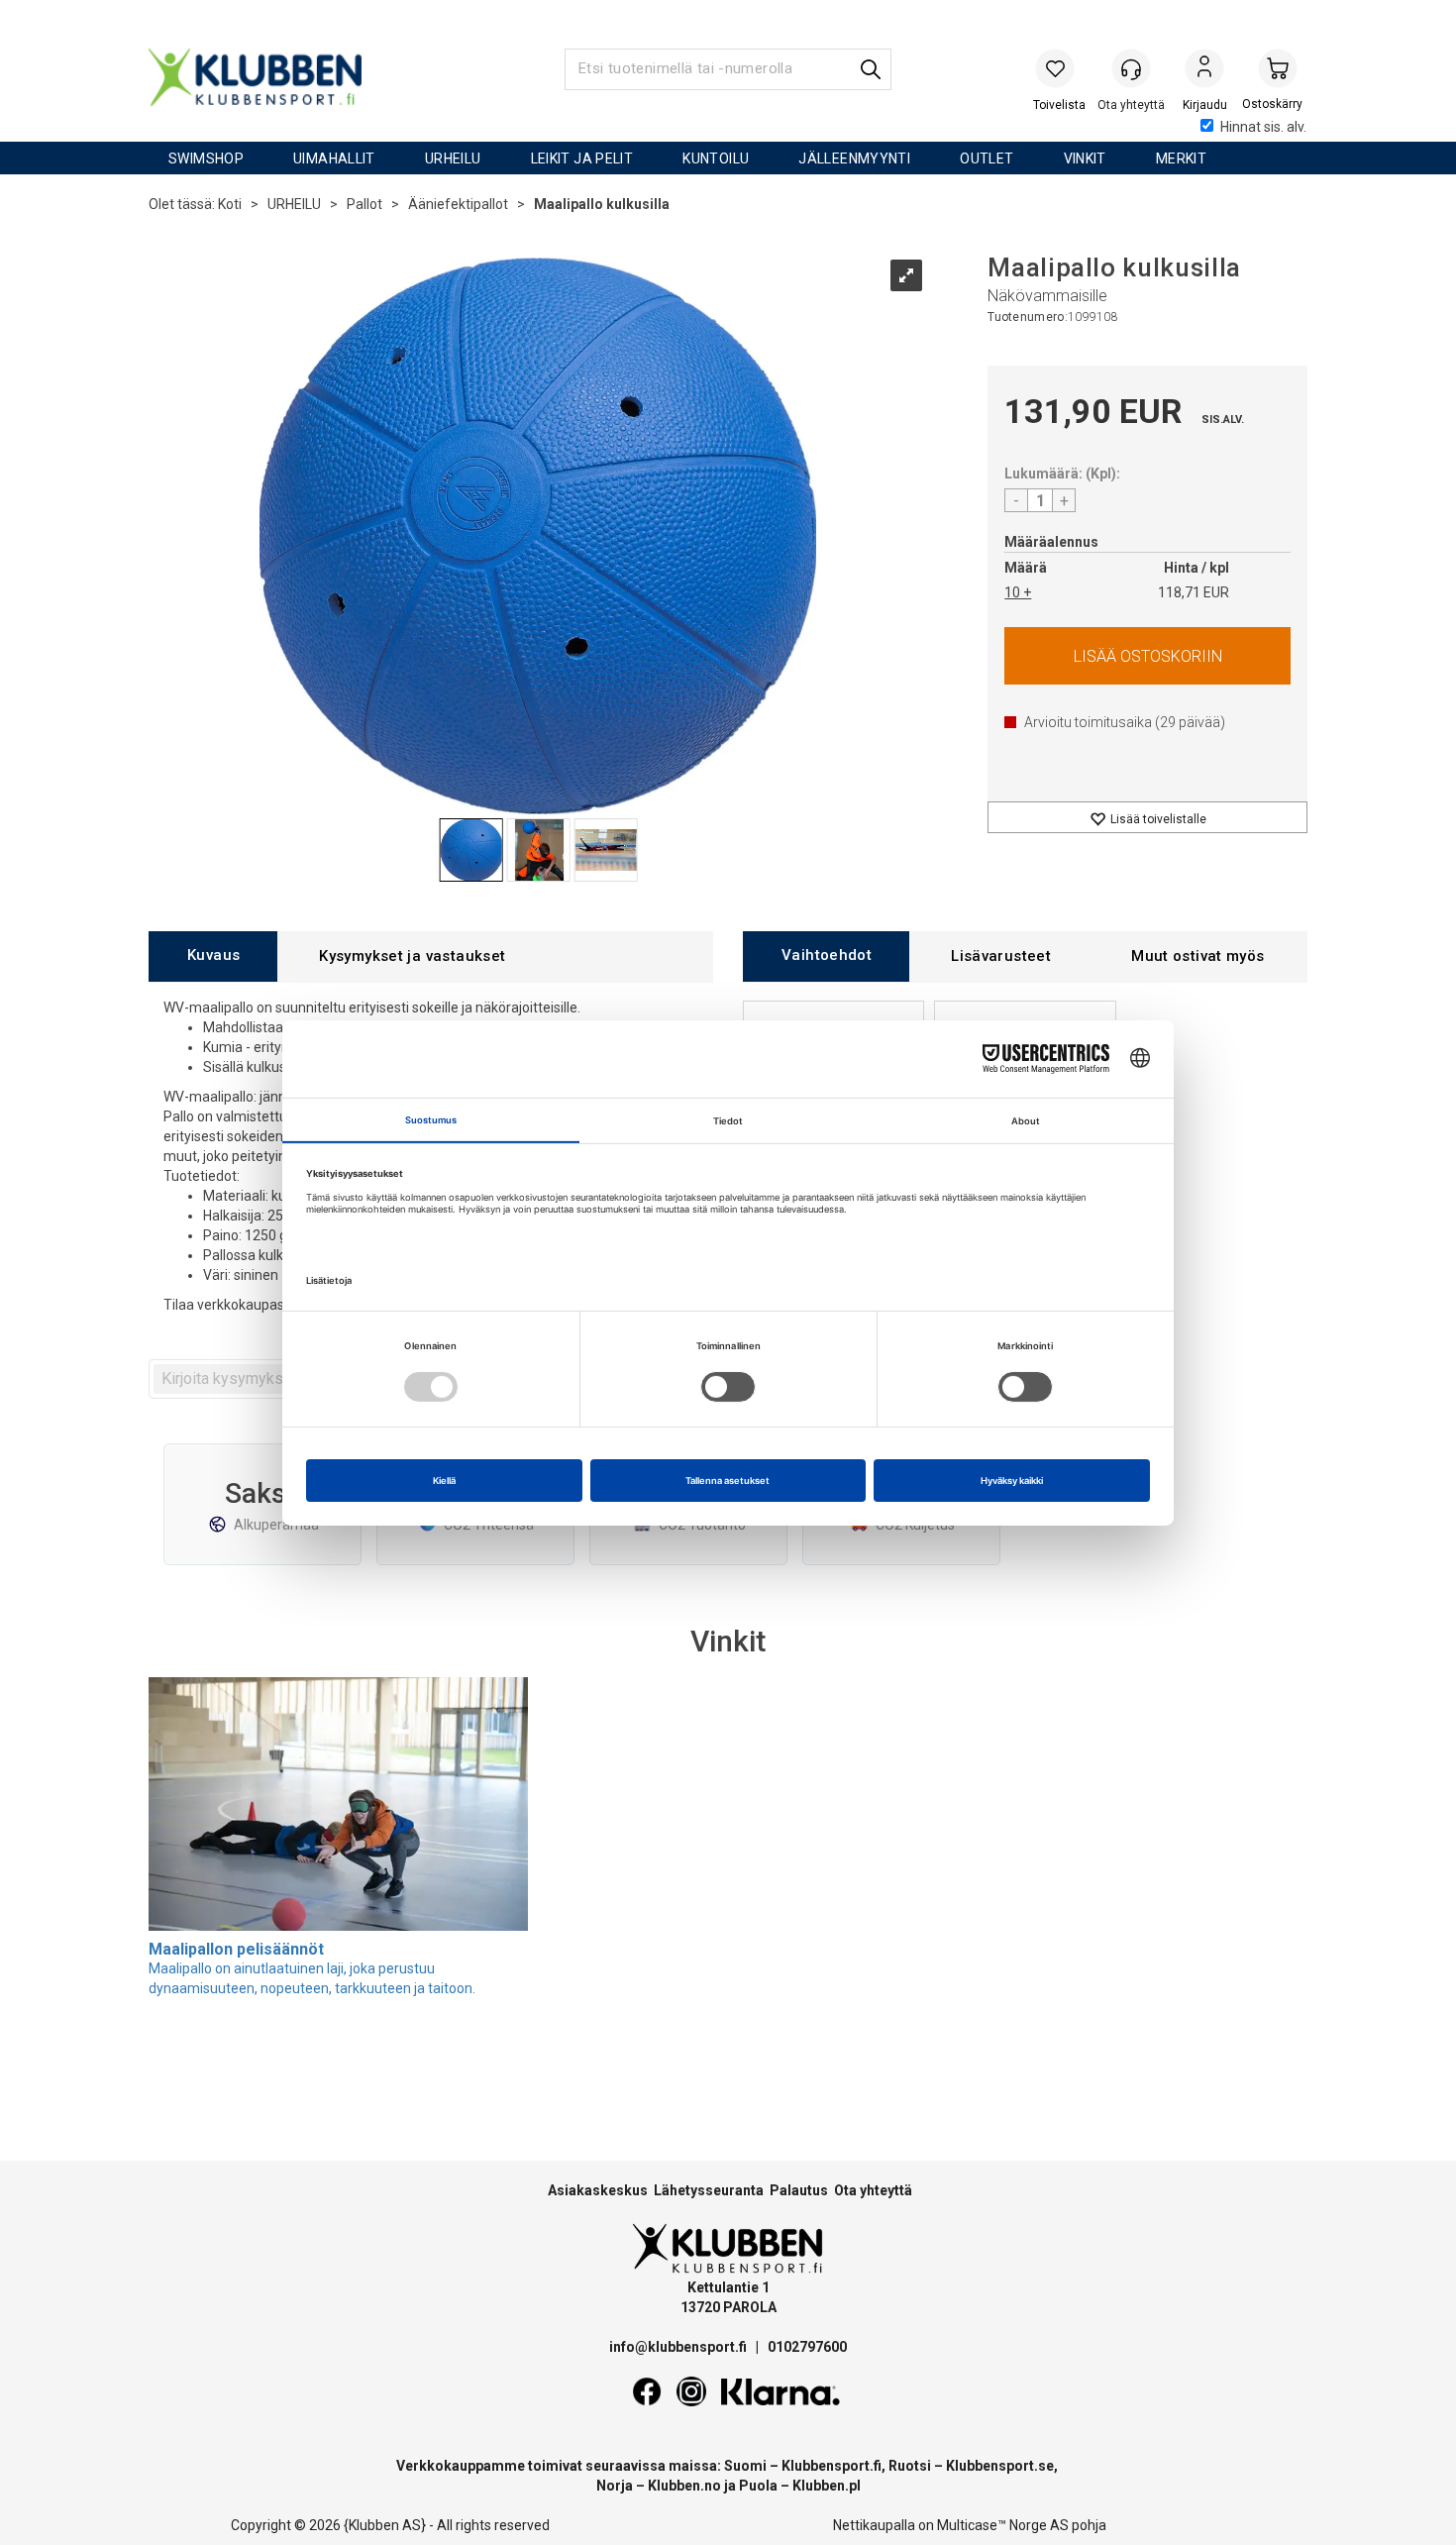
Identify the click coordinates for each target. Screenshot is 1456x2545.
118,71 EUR (1194, 592)
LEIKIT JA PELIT (582, 159)
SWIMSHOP (206, 159)
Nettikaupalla (874, 2525)
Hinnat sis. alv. (1263, 127)
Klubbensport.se (1000, 2466)
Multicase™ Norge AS (1003, 2525)
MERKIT (1181, 159)
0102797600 (807, 2347)
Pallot (364, 204)
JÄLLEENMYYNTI (854, 159)
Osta (1147, 656)
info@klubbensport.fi (679, 2347)
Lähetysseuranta (709, 2190)
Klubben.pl (827, 2486)
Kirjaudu (1204, 70)
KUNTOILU (716, 159)
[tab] (213, 956)
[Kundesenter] (1131, 68)
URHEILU (453, 159)
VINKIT (1085, 159)
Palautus (799, 2190)
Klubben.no (684, 2486)
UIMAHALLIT (334, 159)
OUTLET (987, 159)
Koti (230, 204)
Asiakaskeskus (598, 2190)
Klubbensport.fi (832, 2466)
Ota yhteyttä (873, 2190)
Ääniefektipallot (458, 204)
